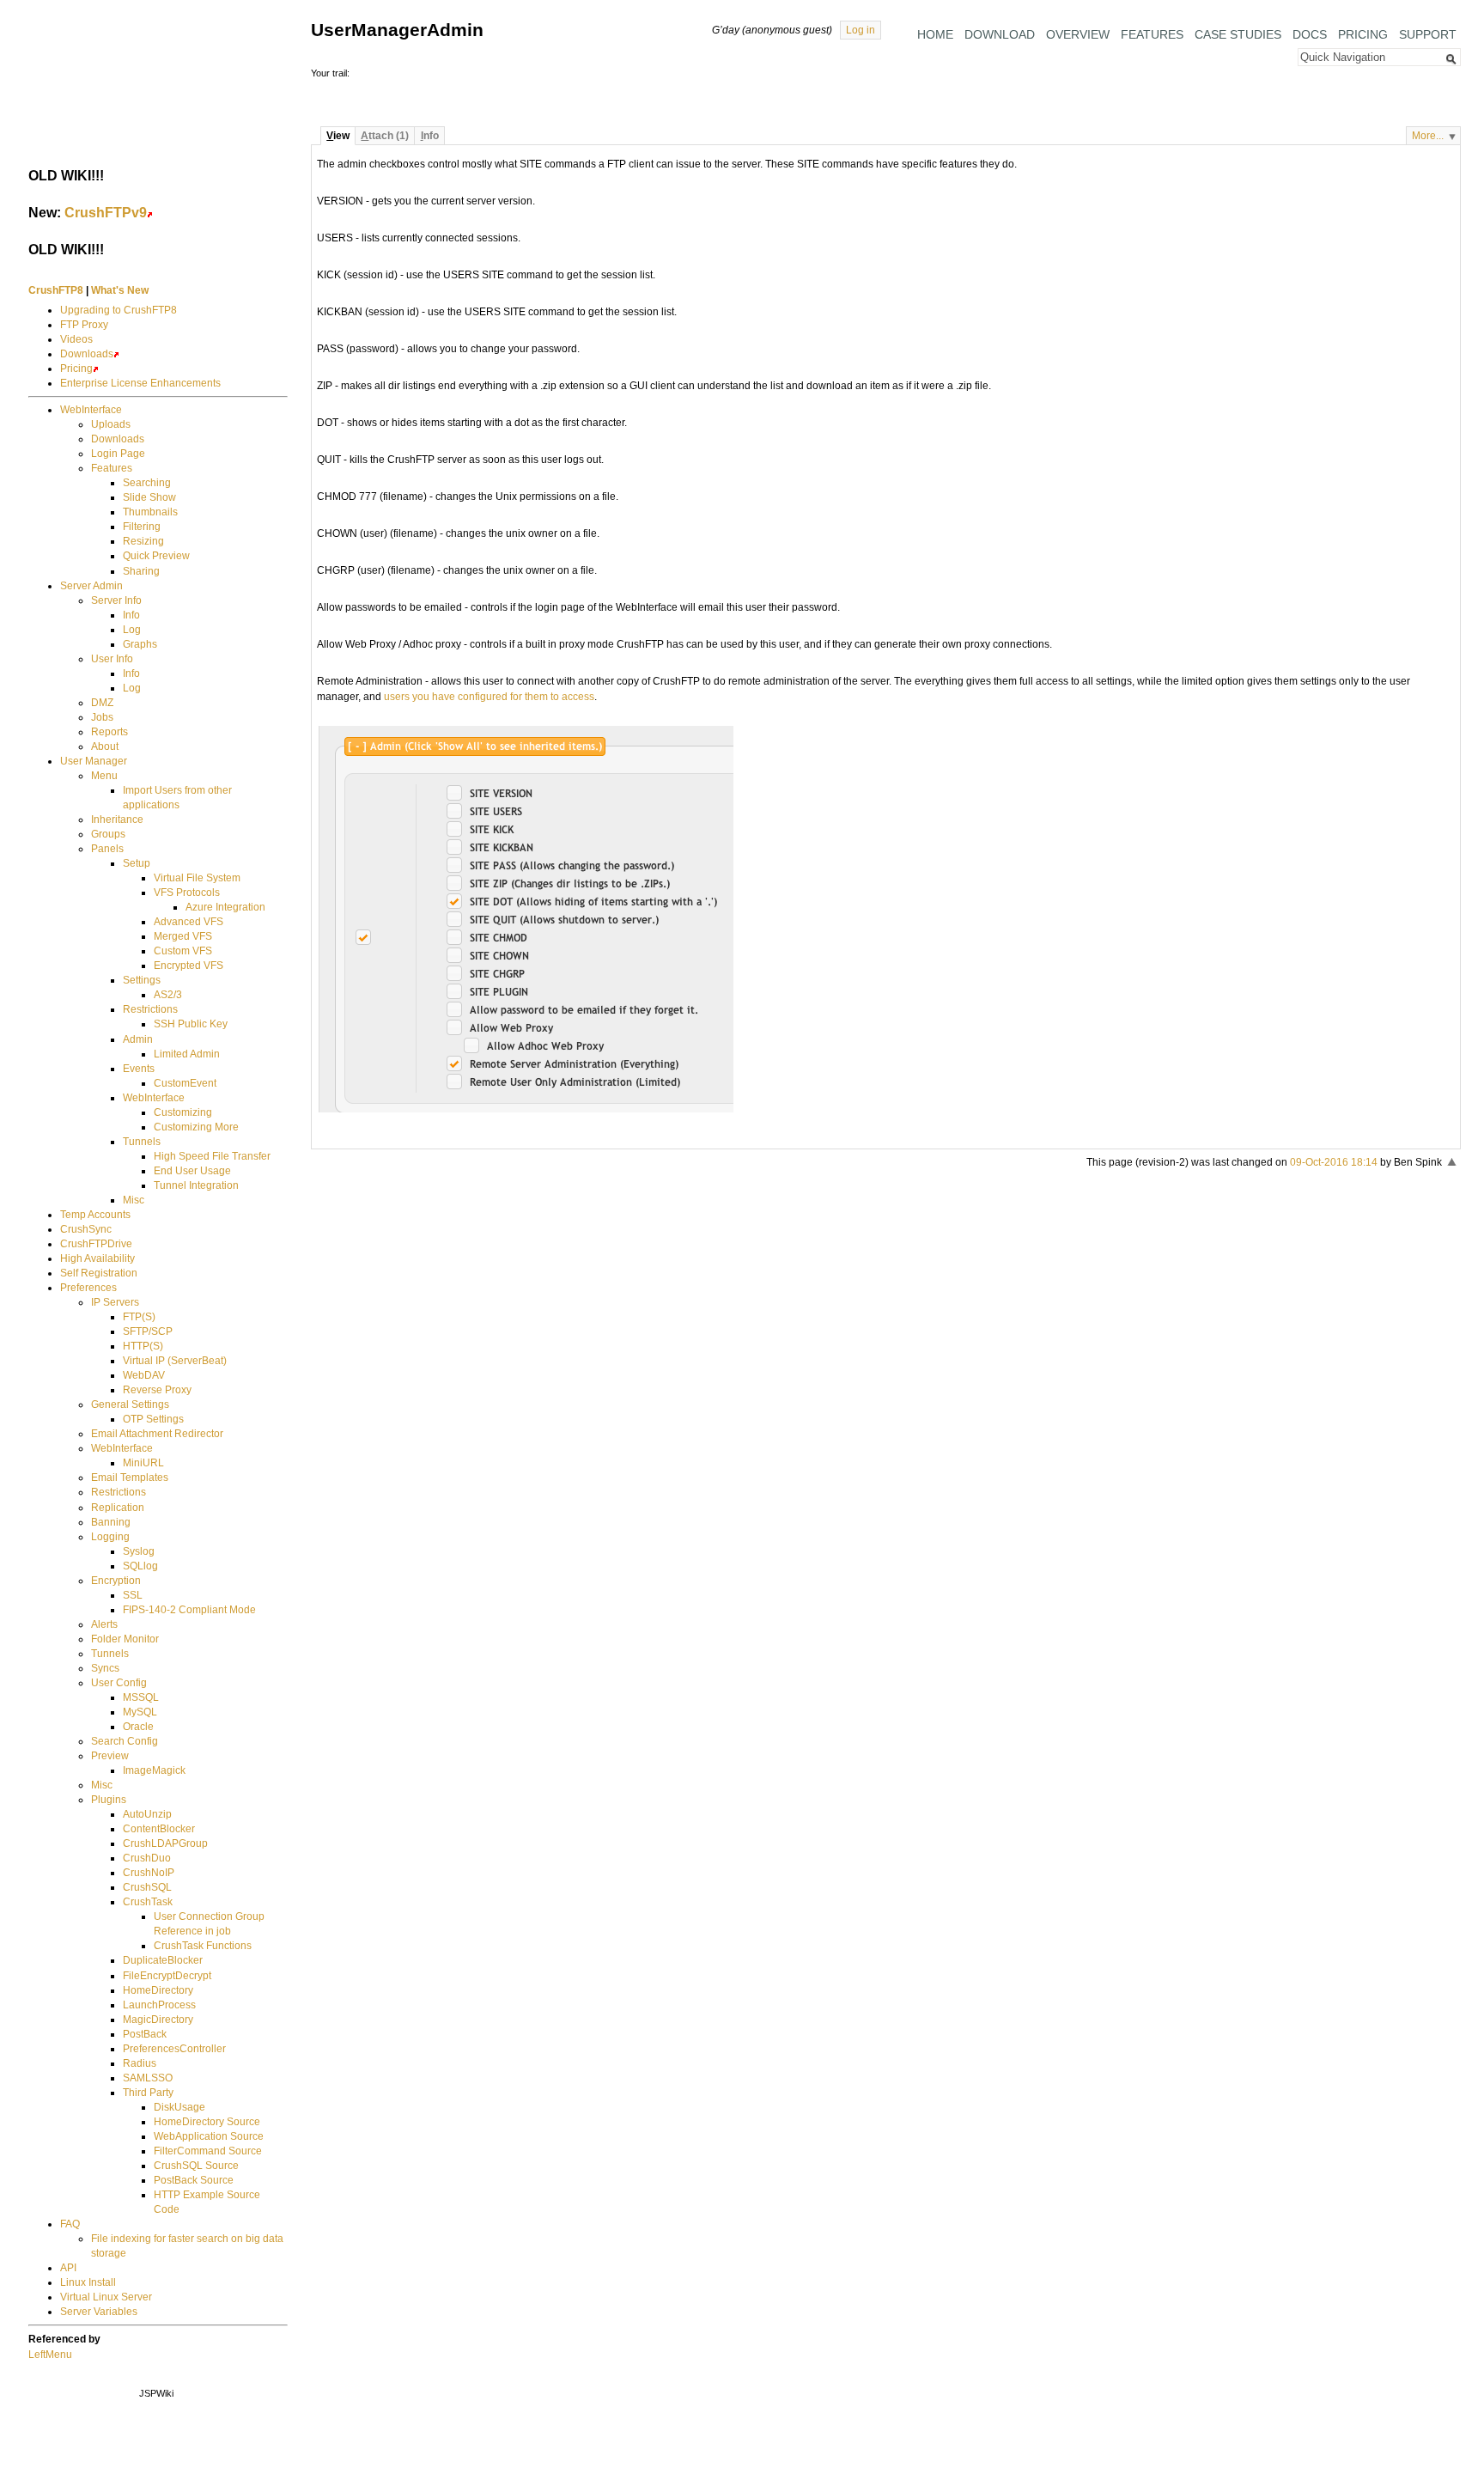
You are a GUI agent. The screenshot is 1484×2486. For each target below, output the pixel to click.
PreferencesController (174, 2049)
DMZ (102, 703)
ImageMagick (154, 1770)
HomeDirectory (158, 1990)
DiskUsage (179, 2107)
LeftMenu (50, 2355)
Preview (110, 1756)
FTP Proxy (84, 325)
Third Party (148, 2093)
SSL (133, 1595)
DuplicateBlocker (163, 1960)
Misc (134, 1200)
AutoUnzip (147, 1814)
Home (935, 34)
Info (131, 615)
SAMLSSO (148, 2078)
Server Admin (91, 586)
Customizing (183, 1112)
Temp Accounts (95, 1215)
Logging (110, 1537)
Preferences (88, 1288)
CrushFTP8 (56, 290)
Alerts (104, 1624)
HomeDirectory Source (207, 2122)
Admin (138, 1039)
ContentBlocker (159, 1829)
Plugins (109, 1800)
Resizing (143, 541)
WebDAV (144, 1375)
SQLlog (140, 1566)
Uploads (111, 424)
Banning (111, 1522)
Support (1428, 34)
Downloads (87, 354)
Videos (76, 339)
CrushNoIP (149, 1873)
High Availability (97, 1258)
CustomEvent (185, 1083)
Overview (1078, 34)
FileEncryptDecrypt (167, 1976)
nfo (430, 136)
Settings (142, 980)
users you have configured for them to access (489, 697)
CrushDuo (147, 1858)
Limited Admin (187, 1054)
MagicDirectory (158, 2020)
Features (1152, 34)
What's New (120, 290)
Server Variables (99, 2312)
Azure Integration (225, 907)
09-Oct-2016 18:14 (1334, 1162)
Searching (147, 483)
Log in (861, 30)
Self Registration (99, 1273)
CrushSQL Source (196, 2166)
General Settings (130, 1404)
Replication (118, 1508)
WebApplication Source (209, 2136)
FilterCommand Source (208, 2151)
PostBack (145, 2034)
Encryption (116, 1581)
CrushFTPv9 (106, 212)
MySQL (140, 1712)
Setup (137, 863)
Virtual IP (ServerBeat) (175, 1361)
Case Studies (1238, 34)
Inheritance (117, 820)
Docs (1310, 34)
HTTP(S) (143, 1346)
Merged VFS (183, 936)
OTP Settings (153, 1419)
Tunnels (142, 1142)
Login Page (118, 454)
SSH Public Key (191, 1024)
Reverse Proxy (157, 1390)
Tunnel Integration (196, 1185)
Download (1000, 34)
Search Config (125, 1741)
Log (132, 630)
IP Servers (115, 1302)
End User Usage (192, 1171)
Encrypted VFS (189, 966)
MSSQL (141, 1697)
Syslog (139, 1551)
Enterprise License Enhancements (140, 383)
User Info (112, 659)
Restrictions (150, 1009)
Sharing (141, 571)
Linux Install (88, 2282)
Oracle (138, 1727)
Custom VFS (183, 951)
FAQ (70, 2224)
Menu (104, 776)
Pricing (1363, 34)
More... (1428, 136)
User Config (119, 1683)
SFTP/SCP (148, 1331)
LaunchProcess (159, 2005)
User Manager (94, 761)
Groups (108, 834)
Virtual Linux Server (106, 2297)
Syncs (105, 1668)
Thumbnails (150, 512)
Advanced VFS (189, 922)
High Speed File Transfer (212, 1156)
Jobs (102, 717)
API (68, 2268)
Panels (107, 849)
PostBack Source (194, 2180)
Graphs (140, 644)
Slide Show (149, 497)
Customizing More (196, 1127)
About (105, 746)
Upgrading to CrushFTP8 (119, 310)
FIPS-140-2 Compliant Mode (189, 1610)
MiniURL (143, 1463)
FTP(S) (139, 1317)
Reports (109, 732)
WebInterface (91, 410)
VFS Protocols (187, 893)
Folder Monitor (125, 1639)
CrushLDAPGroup (165, 1843)
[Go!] (1451, 59)
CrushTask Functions (203, 1946)
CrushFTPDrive (96, 1244)
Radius (140, 2063)
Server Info (116, 600)
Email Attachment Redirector (157, 1434)
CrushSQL (147, 1887)
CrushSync (86, 1229)
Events (139, 1069)
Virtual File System (197, 878)
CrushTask (148, 1902)
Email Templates (130, 1478)
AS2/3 (168, 995)
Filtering (142, 527)
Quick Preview (156, 556)
